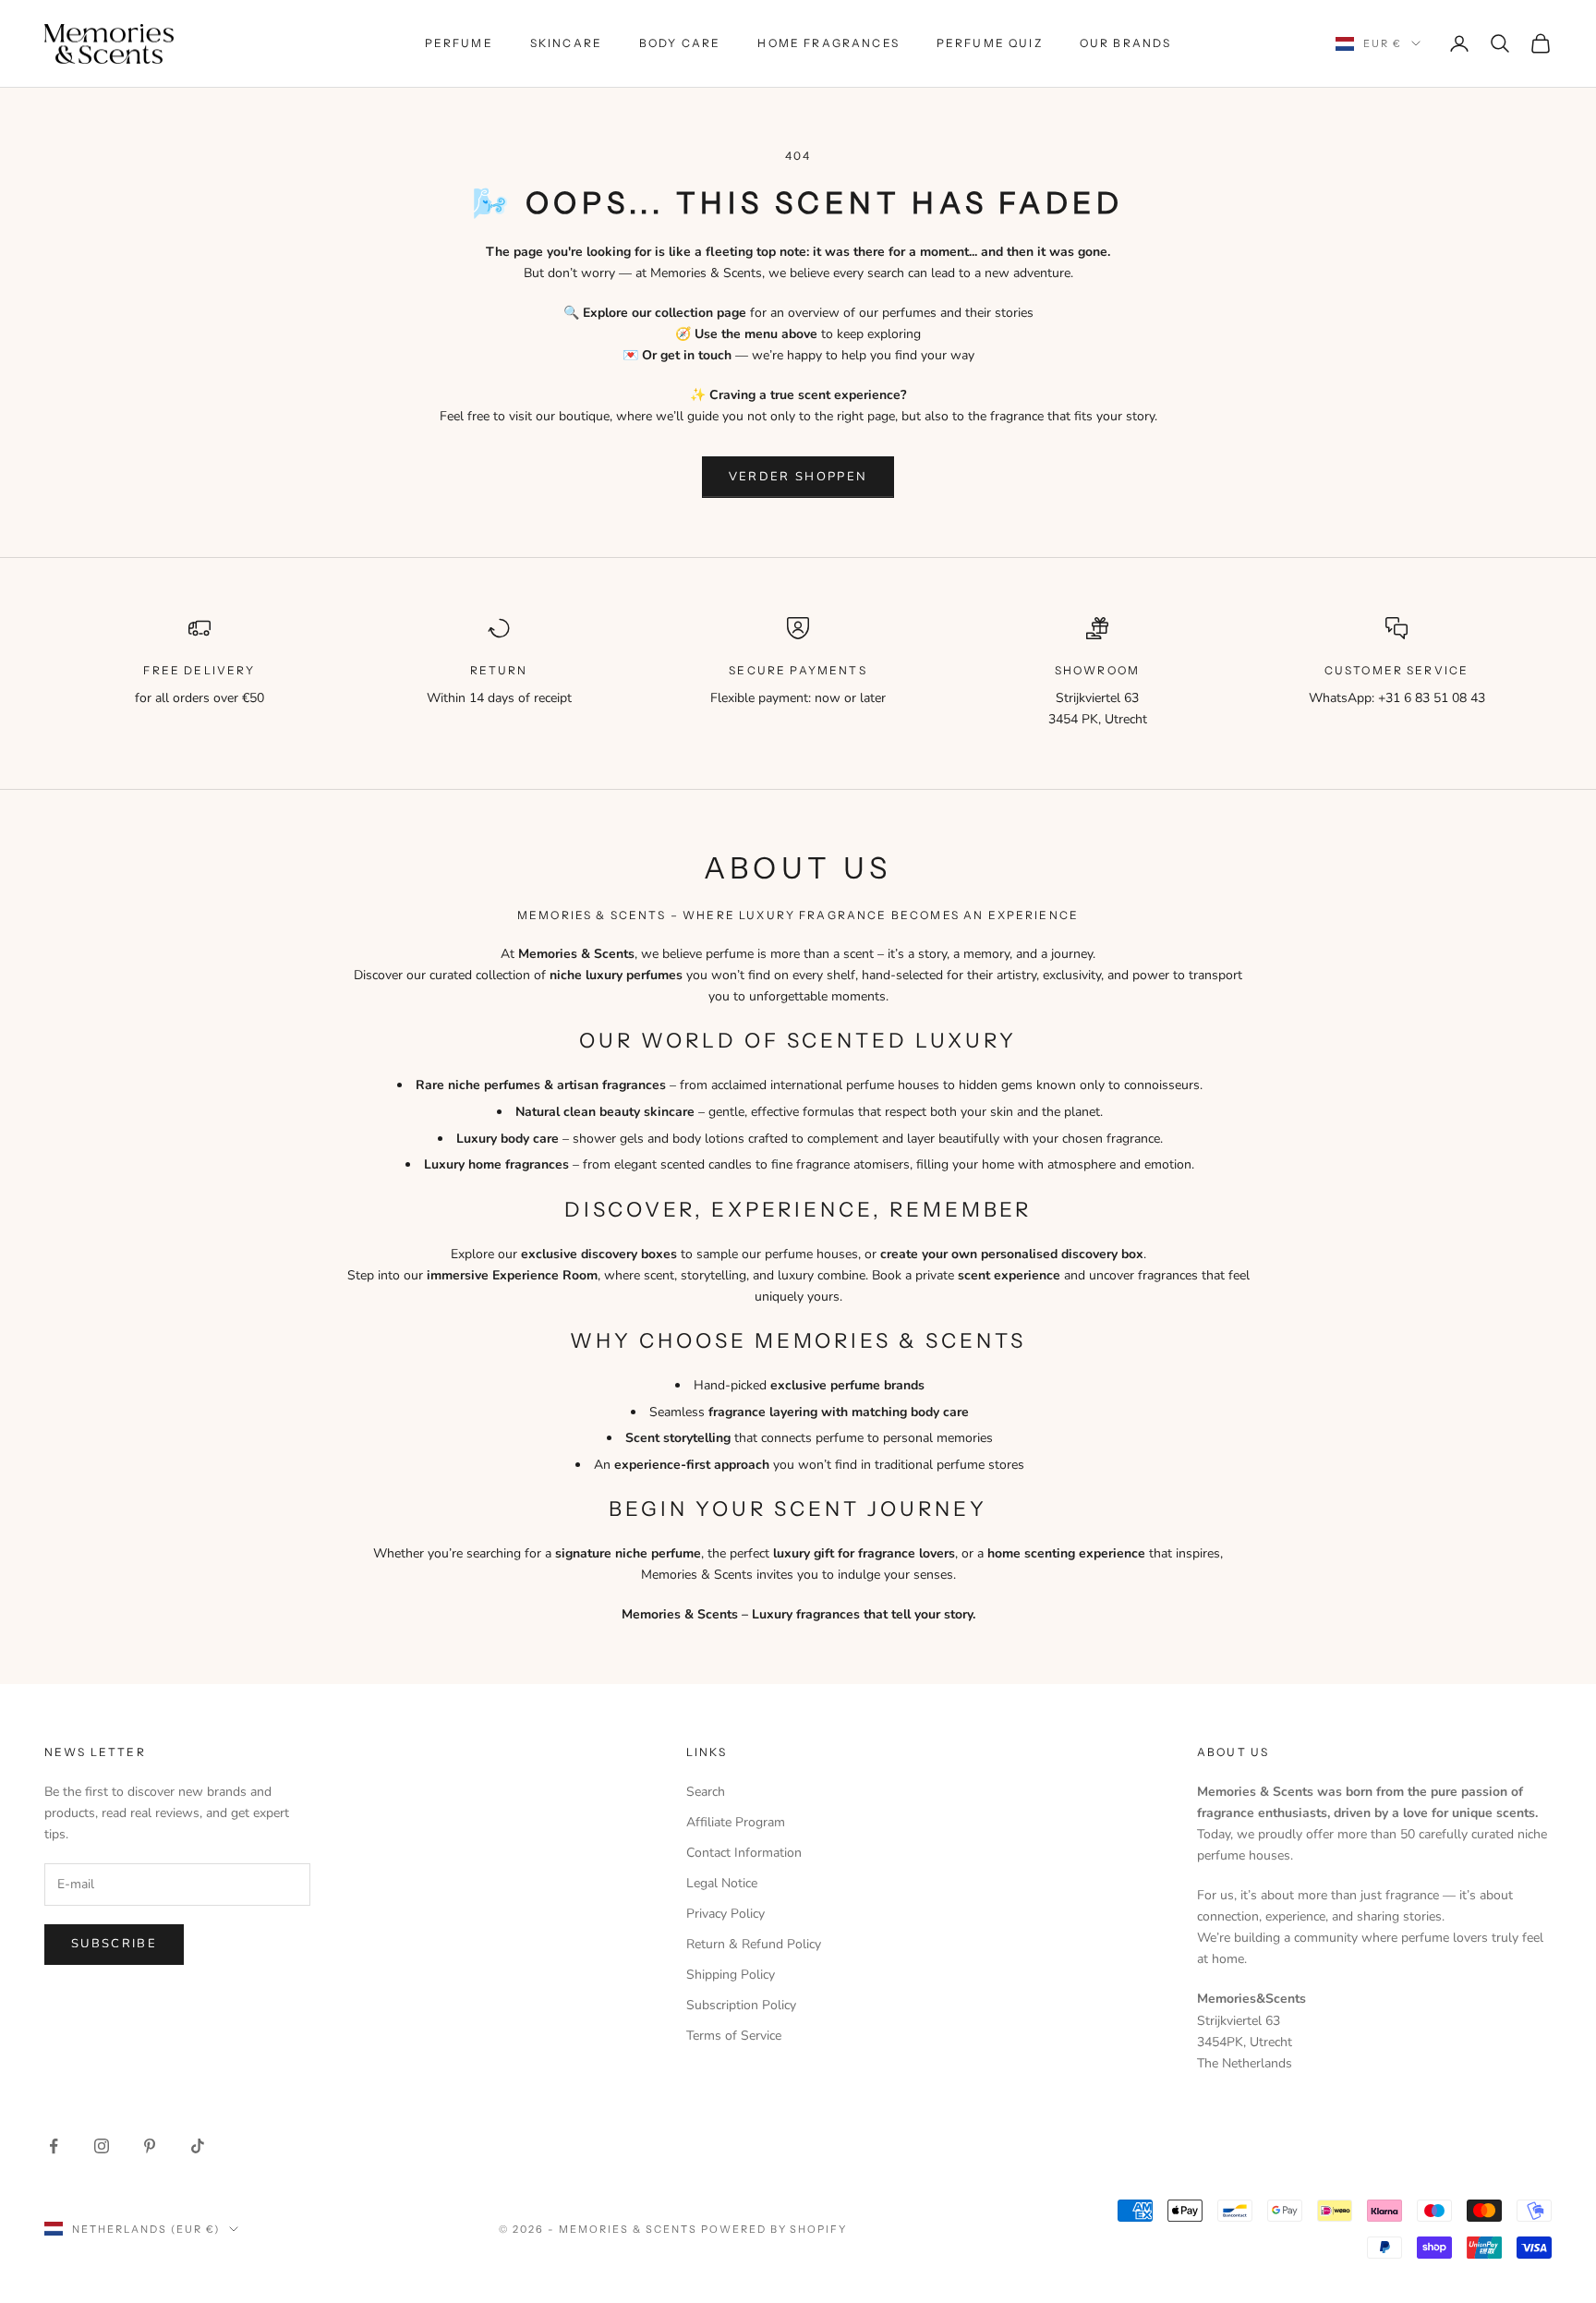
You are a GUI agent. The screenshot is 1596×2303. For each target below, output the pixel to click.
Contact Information (744, 1853)
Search (706, 1792)
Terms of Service (734, 2036)
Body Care (680, 43)
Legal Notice (722, 1883)
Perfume (459, 43)
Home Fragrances (828, 43)
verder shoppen (798, 477)
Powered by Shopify (774, 2229)
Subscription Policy (741, 2005)
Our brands (1126, 43)
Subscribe (114, 1944)
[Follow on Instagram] (102, 2146)
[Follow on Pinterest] (150, 2146)
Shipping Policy (731, 1975)
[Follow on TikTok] (198, 2146)
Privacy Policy (725, 1914)
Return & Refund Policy (754, 1944)
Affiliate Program (736, 1822)
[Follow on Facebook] (54, 2146)
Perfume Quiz (990, 43)
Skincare (566, 43)
